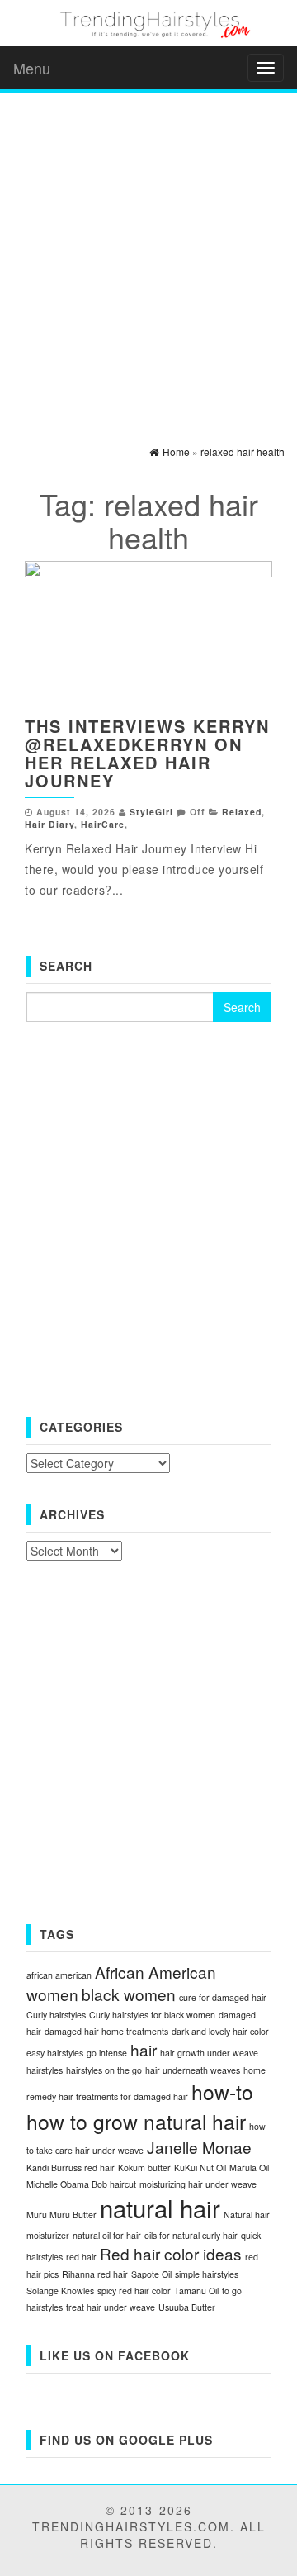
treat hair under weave (111, 2307)
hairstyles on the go (104, 2070)
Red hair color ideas (171, 2253)
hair (144, 2049)
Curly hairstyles (56, 2015)
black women (129, 1994)
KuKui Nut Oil (200, 2167)
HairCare (103, 824)
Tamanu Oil (196, 2291)
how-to (222, 2091)
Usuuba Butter (187, 2307)
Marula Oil (249, 2167)
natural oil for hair (107, 2235)
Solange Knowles (60, 2291)
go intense (107, 2053)
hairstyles (45, 2070)
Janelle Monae (199, 2147)
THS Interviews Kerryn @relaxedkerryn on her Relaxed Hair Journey (147, 753)
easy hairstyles (55, 2053)
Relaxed (242, 812)
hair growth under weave (209, 2053)
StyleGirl (151, 812)
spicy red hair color (134, 2291)
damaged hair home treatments (106, 2031)
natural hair (160, 2208)
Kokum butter (144, 2167)
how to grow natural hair (136, 2121)
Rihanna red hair (95, 2274)
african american (59, 1975)
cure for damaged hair (223, 1997)
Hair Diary (49, 824)
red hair (81, 2257)
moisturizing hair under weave (198, 2184)
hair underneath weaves (193, 2070)
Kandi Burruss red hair (71, 2167)
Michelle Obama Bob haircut (81, 2184)
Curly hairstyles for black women (152, 2015)
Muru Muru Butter (61, 2215)
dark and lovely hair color (220, 2031)
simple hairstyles (207, 2274)
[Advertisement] (148, 254)
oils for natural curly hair (191, 2235)
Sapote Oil (151, 2274)
